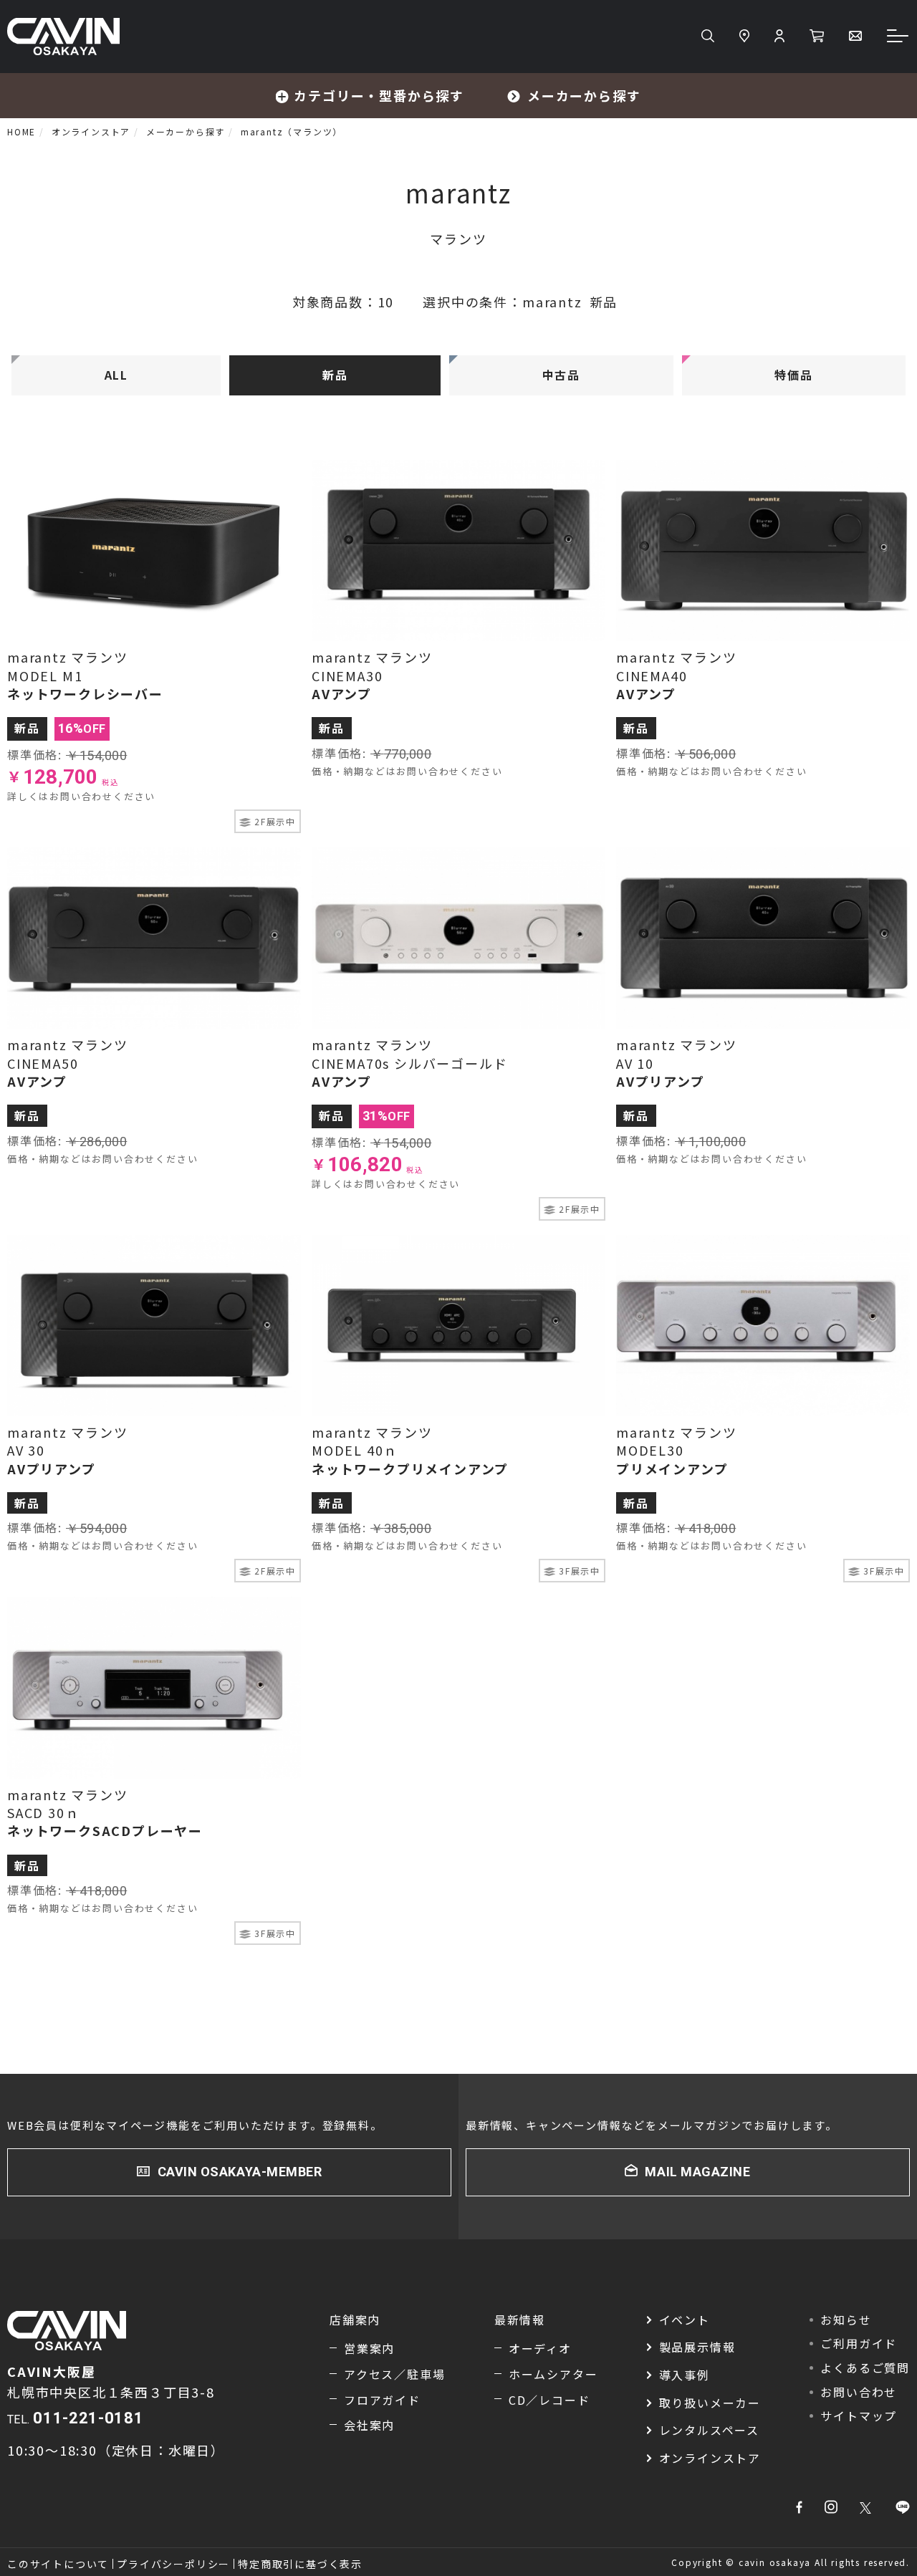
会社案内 (369, 2425)
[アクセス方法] (744, 37)
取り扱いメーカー (710, 2403)
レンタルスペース (709, 2430)
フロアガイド (382, 2400)
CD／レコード (549, 2400)
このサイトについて (58, 2564)
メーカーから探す (584, 95)
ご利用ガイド (859, 2343)
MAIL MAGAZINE (697, 2172)
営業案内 (369, 2348)
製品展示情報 (697, 2347)
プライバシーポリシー (173, 2564)
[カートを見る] (817, 37)
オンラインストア (710, 2458)
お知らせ (846, 2320)
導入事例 (685, 2375)
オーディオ (540, 2348)
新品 (335, 375)
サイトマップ (859, 2416)
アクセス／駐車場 (394, 2374)
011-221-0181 (88, 2418)
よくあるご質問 (865, 2368)
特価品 (793, 375)
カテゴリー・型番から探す (379, 95)
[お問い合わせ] (855, 37)
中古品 (561, 375)
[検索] (708, 37)
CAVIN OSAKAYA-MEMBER (240, 2172)
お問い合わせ (859, 2392)
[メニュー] (898, 37)
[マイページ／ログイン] (779, 37)
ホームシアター (553, 2374)
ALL (116, 375)
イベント (685, 2320)
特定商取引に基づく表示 (300, 2564)
